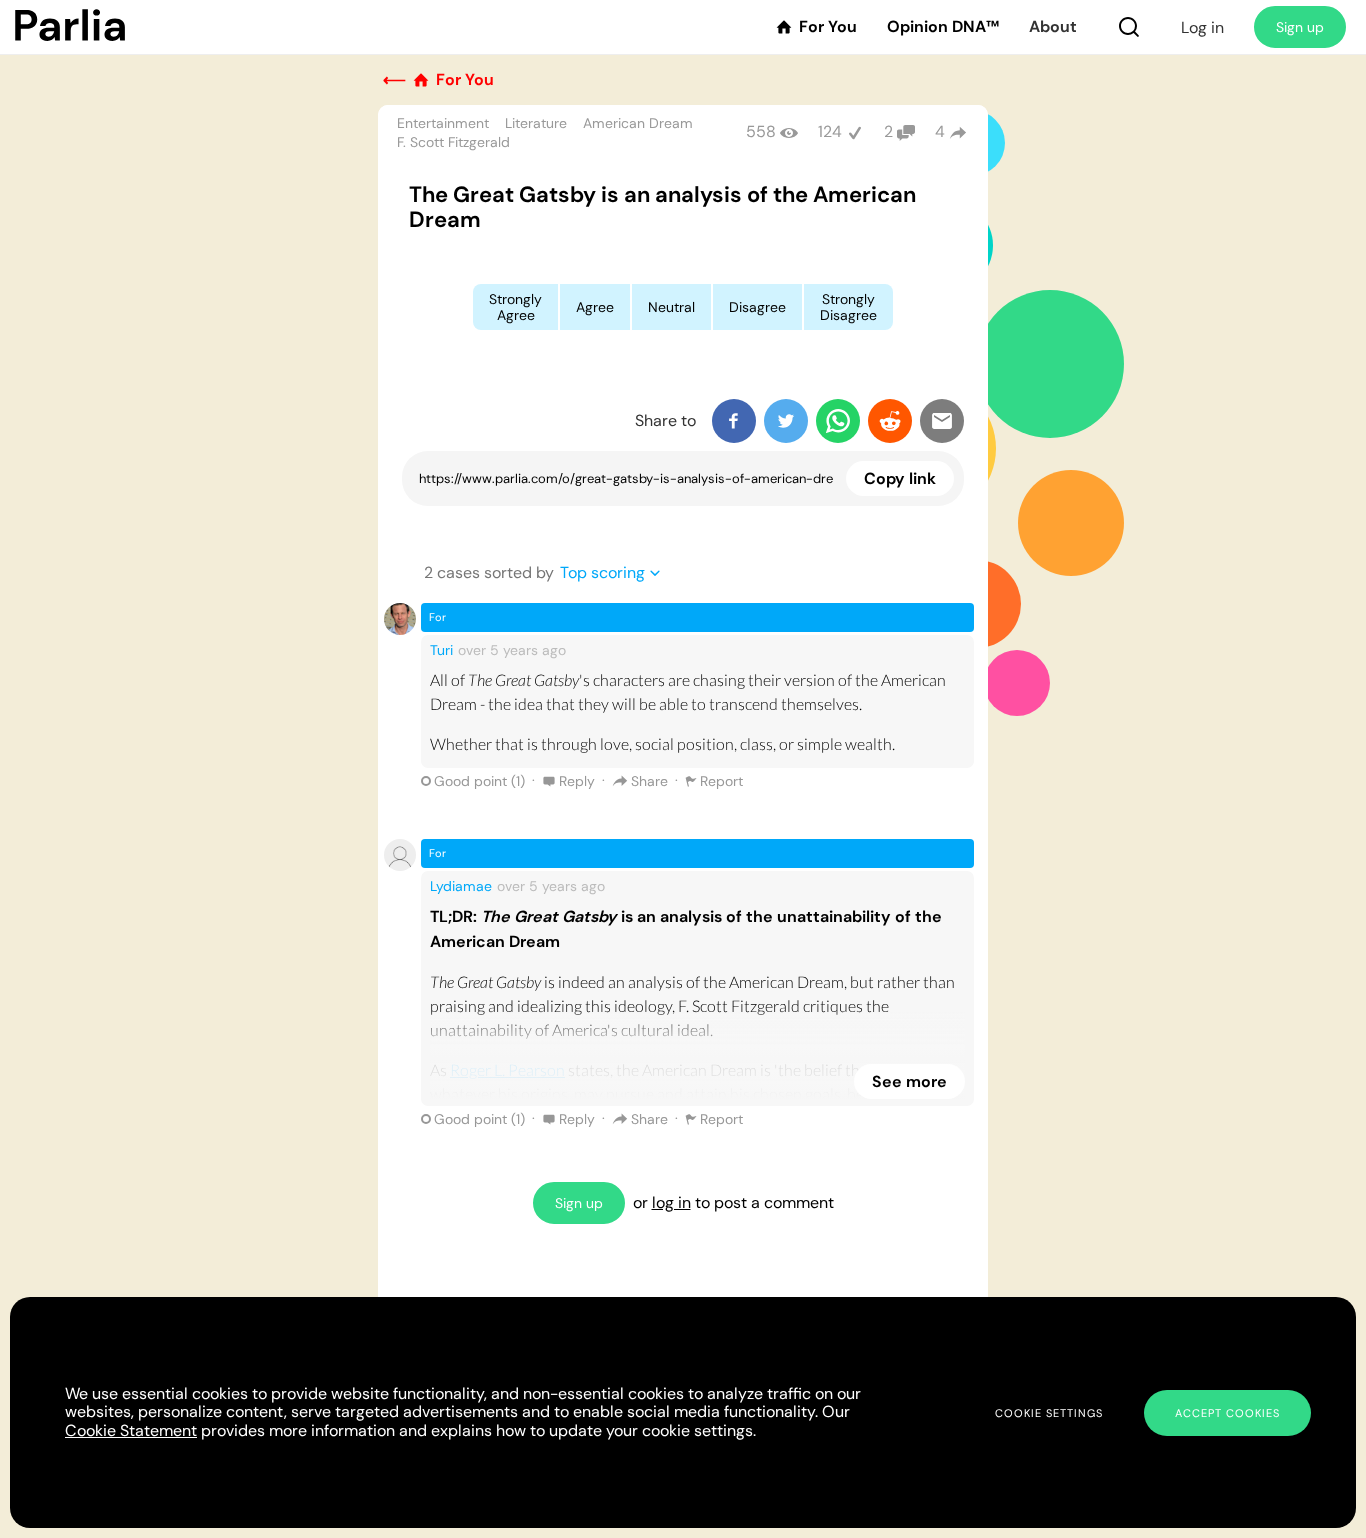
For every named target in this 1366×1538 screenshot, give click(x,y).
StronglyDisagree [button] (848, 307)
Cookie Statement (131, 1430)
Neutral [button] (671, 307)
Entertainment (443, 123)
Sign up (1300, 27)
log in (671, 1202)
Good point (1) (479, 781)
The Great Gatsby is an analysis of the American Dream (662, 207)
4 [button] (940, 131)
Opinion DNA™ (943, 27)
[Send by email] (942, 421)
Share (649, 781)
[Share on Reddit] (890, 421)
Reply (577, 781)
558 (761, 131)
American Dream (638, 123)
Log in (1202, 27)
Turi (441, 650)
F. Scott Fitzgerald (453, 142)
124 (830, 131)
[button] (1129, 27)
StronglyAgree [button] (515, 307)
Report (721, 781)
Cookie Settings (1049, 1413)
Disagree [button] (757, 307)
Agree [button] (595, 307)
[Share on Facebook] (734, 421)
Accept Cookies (1227, 1413)
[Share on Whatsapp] (838, 421)
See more (909, 1081)
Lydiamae (461, 886)
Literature (536, 123)
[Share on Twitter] (786, 421)
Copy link (900, 478)
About (1053, 27)
